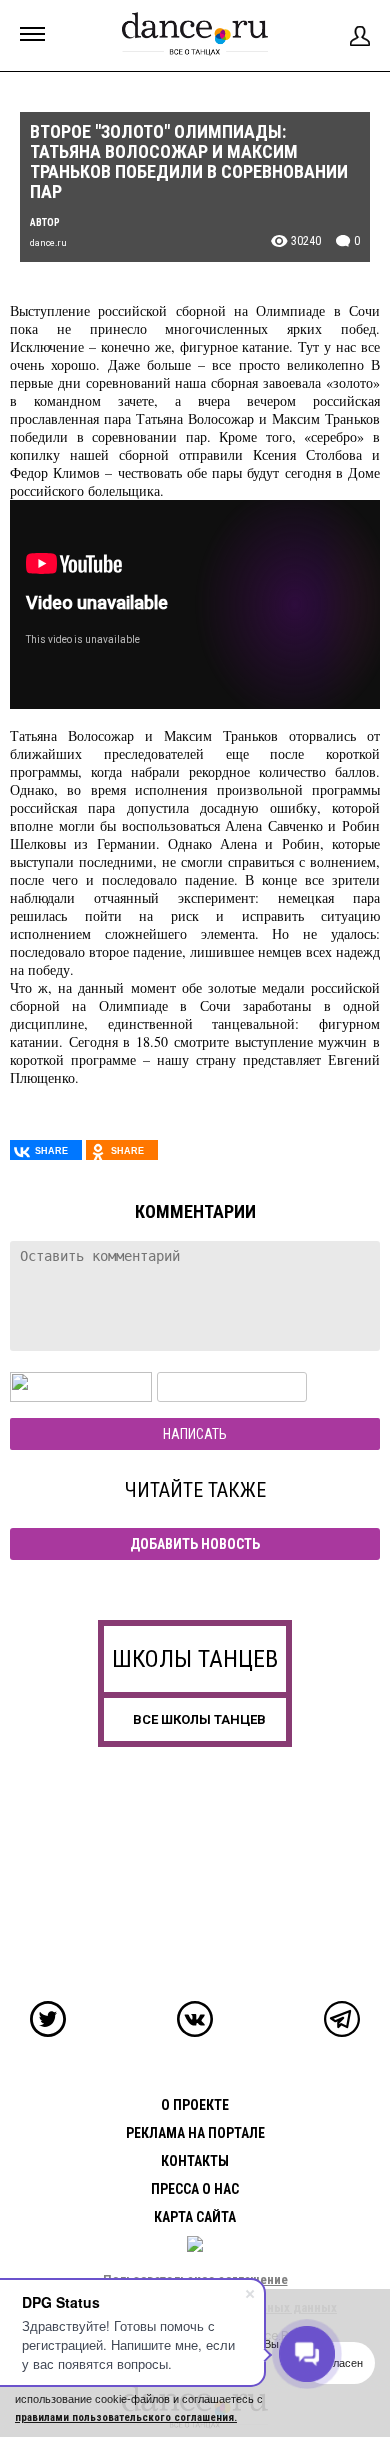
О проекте (195, 2105)
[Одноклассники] (122, 1150)
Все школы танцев (199, 1719)
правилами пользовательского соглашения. (126, 2417)
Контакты (195, 2161)
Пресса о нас (195, 2189)
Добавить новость (195, 1544)
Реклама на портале (195, 2133)
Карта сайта (195, 2217)
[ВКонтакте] (46, 1150)
